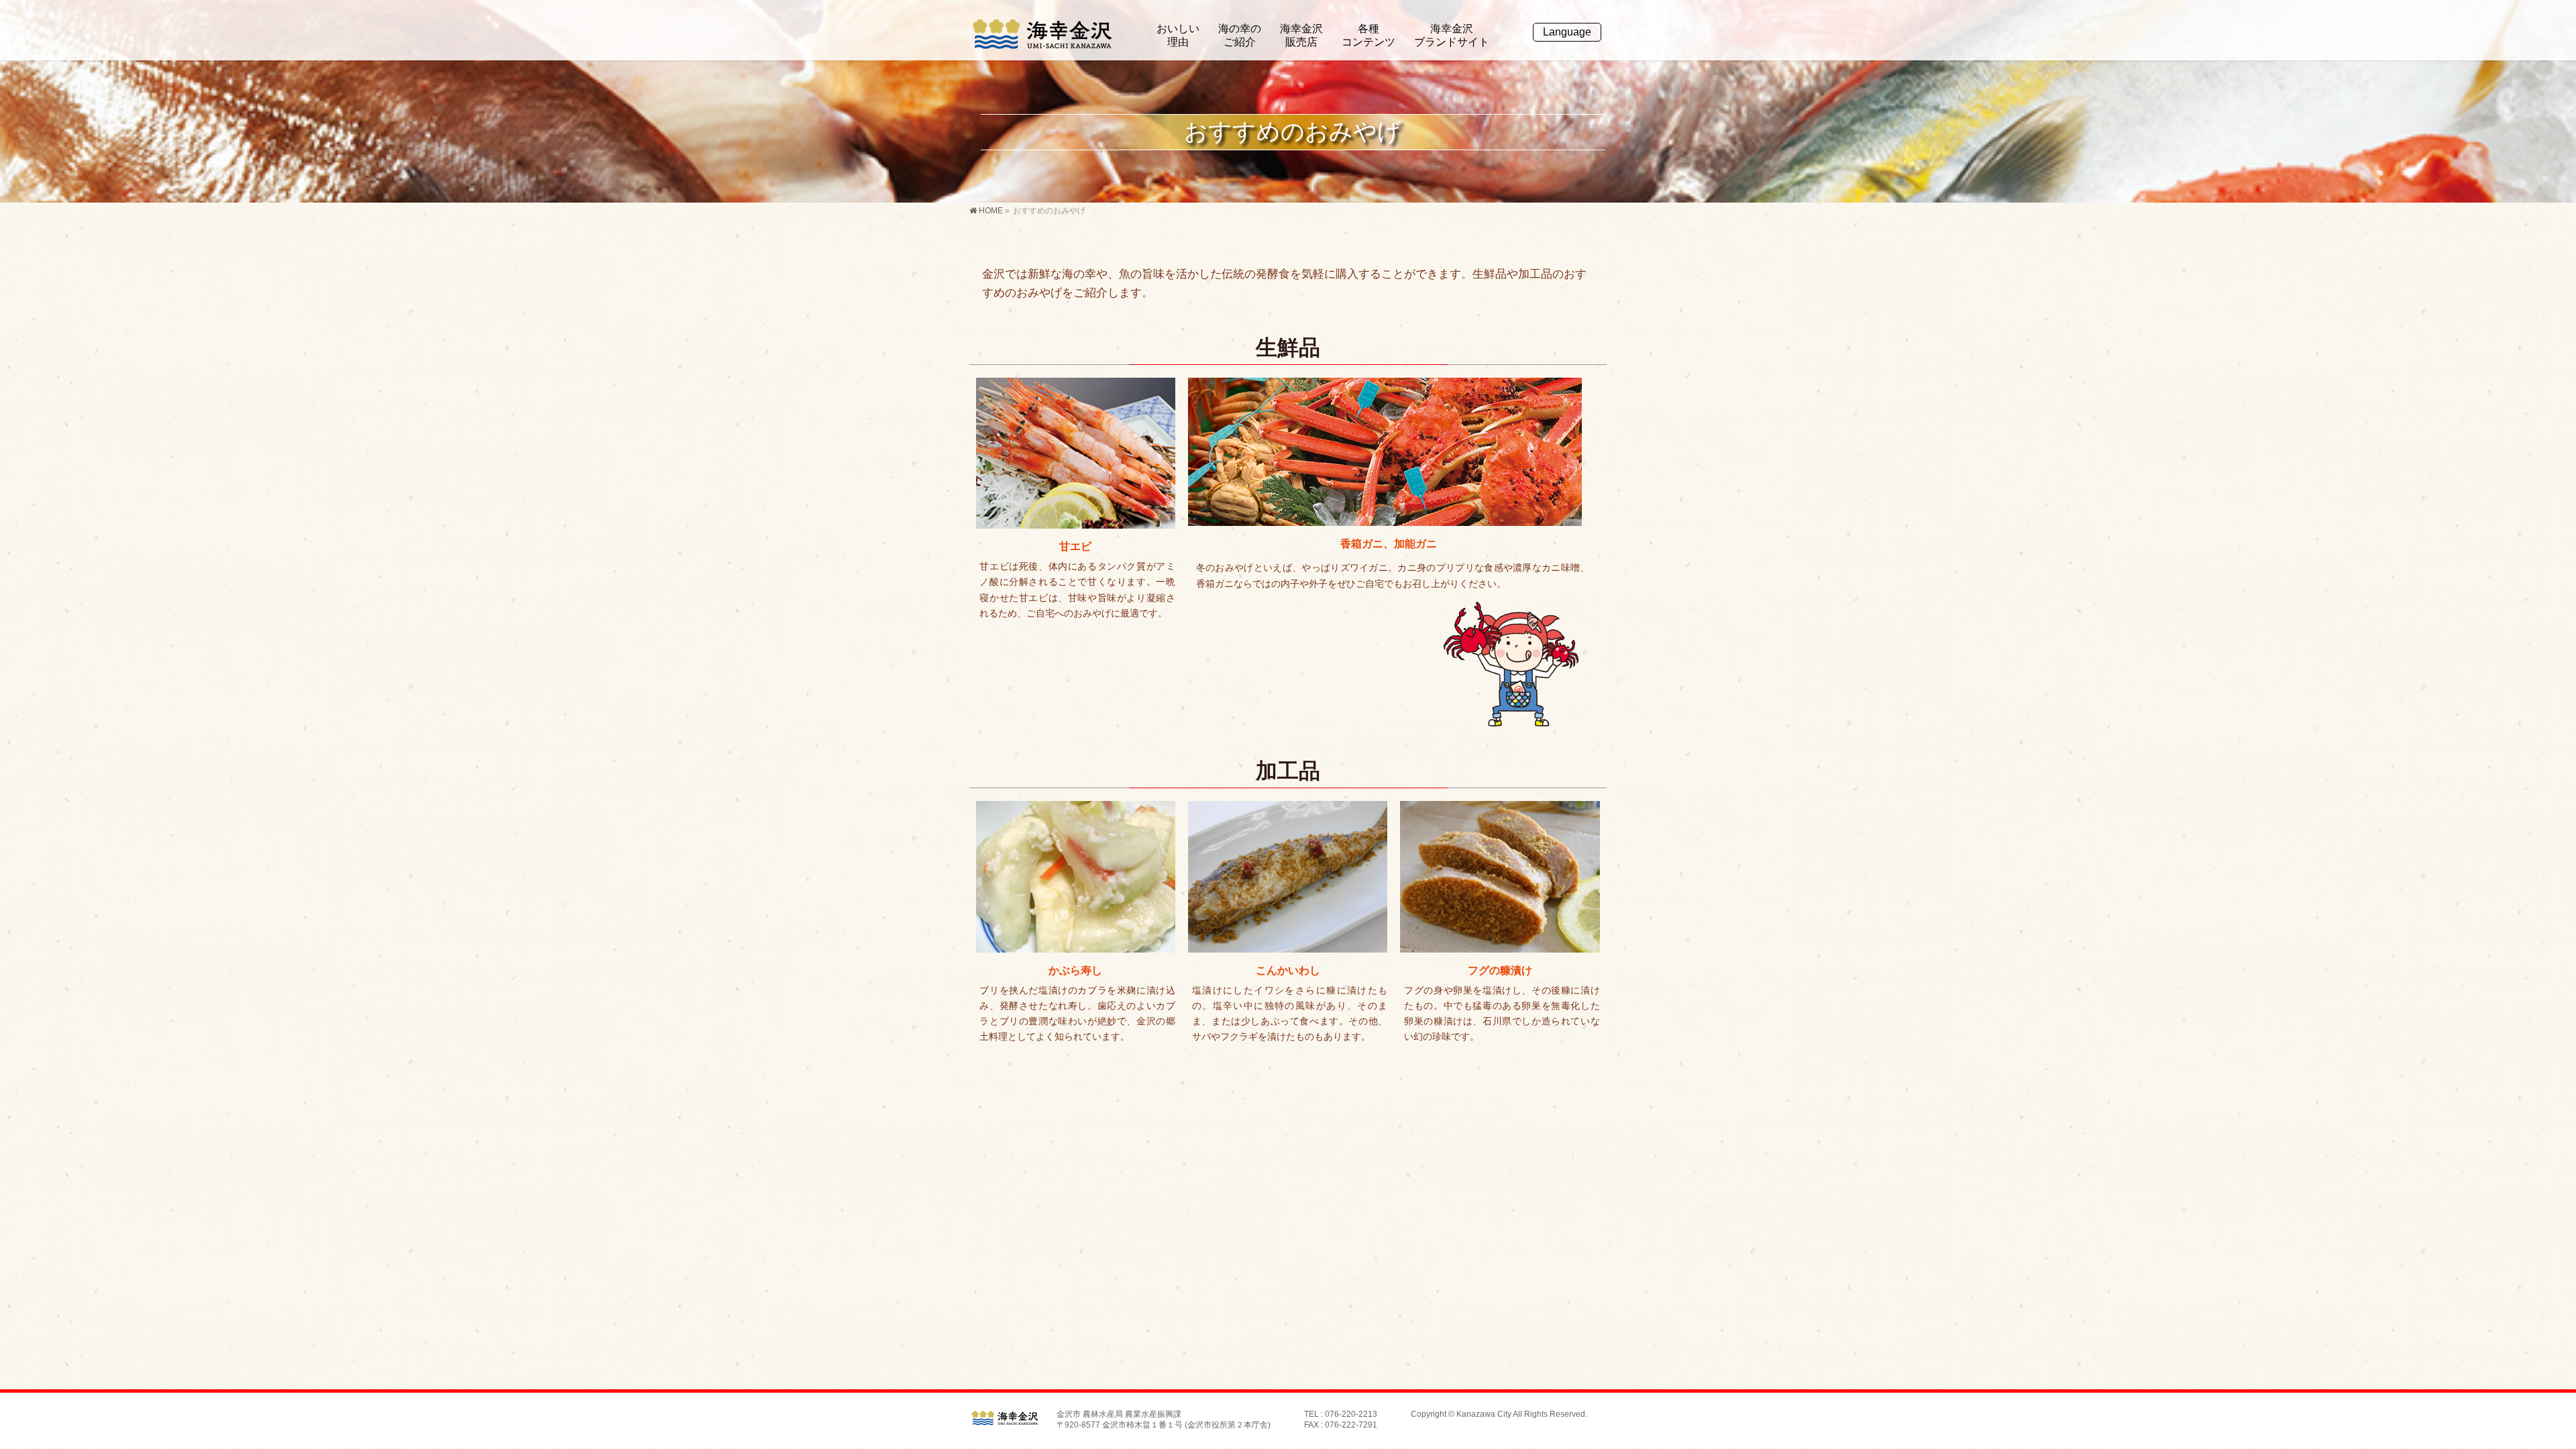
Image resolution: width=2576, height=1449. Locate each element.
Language (1567, 32)
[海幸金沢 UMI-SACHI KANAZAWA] (1042, 35)
